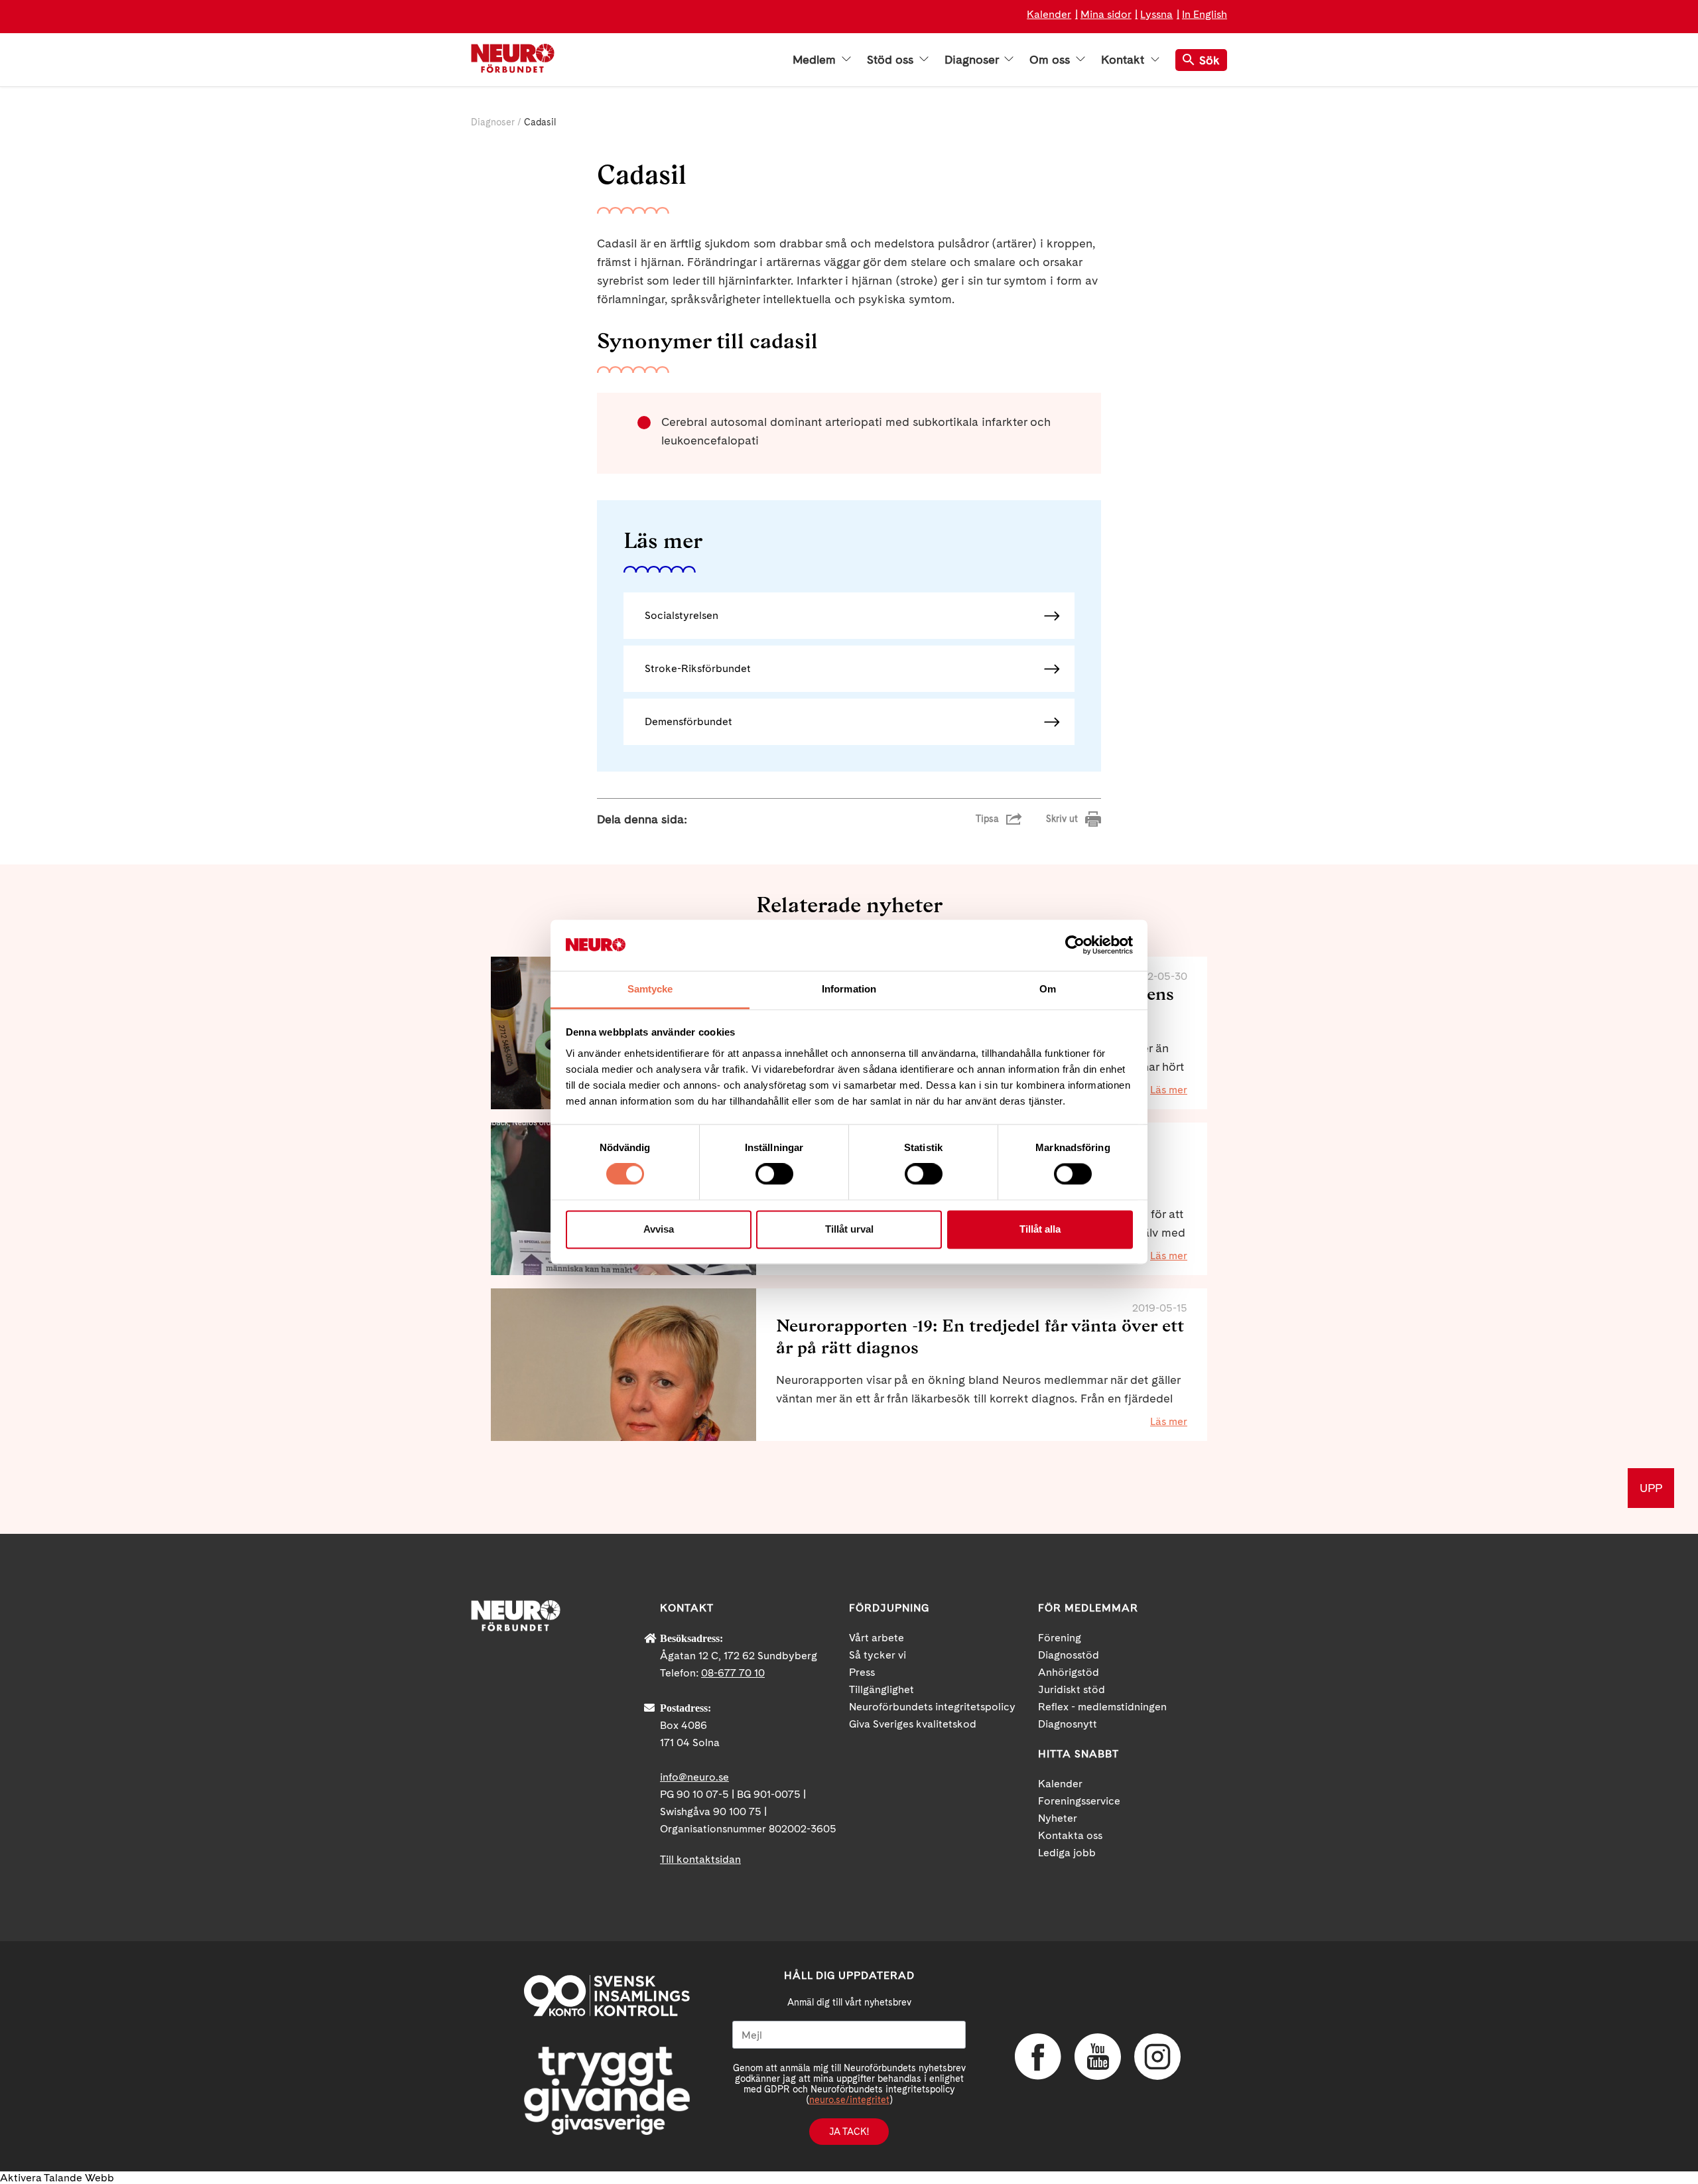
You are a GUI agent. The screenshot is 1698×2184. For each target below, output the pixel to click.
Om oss (1051, 60)
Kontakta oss (1070, 1835)
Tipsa (987, 819)
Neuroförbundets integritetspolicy (932, 1707)
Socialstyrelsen (682, 615)
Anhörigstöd (1069, 1672)
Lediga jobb (1067, 1853)
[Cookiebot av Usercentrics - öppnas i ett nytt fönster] (1075, 945)
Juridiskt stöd (1072, 1689)
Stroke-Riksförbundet (698, 668)
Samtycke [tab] (650, 989)
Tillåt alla (1040, 1229)
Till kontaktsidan (700, 1859)
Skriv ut (1062, 819)
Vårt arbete (877, 1638)
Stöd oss (892, 60)
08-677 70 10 (733, 1673)
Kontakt (1124, 60)
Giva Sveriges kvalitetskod (913, 1724)
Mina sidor (1106, 14)
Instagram (1157, 2057)
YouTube (1098, 2057)
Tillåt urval (849, 1229)
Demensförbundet (688, 721)
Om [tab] (1048, 989)
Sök (1209, 60)
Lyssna (1156, 14)
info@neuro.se (694, 1777)
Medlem (816, 60)
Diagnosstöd (1069, 1655)
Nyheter (1058, 1818)
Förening (1060, 1638)
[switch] (774, 1174)
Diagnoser (973, 60)
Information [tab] (849, 989)
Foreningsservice (1079, 1801)
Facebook (1038, 2057)
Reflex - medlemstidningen (1102, 1707)
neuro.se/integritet (849, 2100)
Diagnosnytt (1068, 1724)
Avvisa (659, 1229)
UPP (1651, 1488)
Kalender (1049, 14)
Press (862, 1672)
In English (1205, 14)
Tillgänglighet (882, 1689)
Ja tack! (849, 2132)
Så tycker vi (878, 1655)
